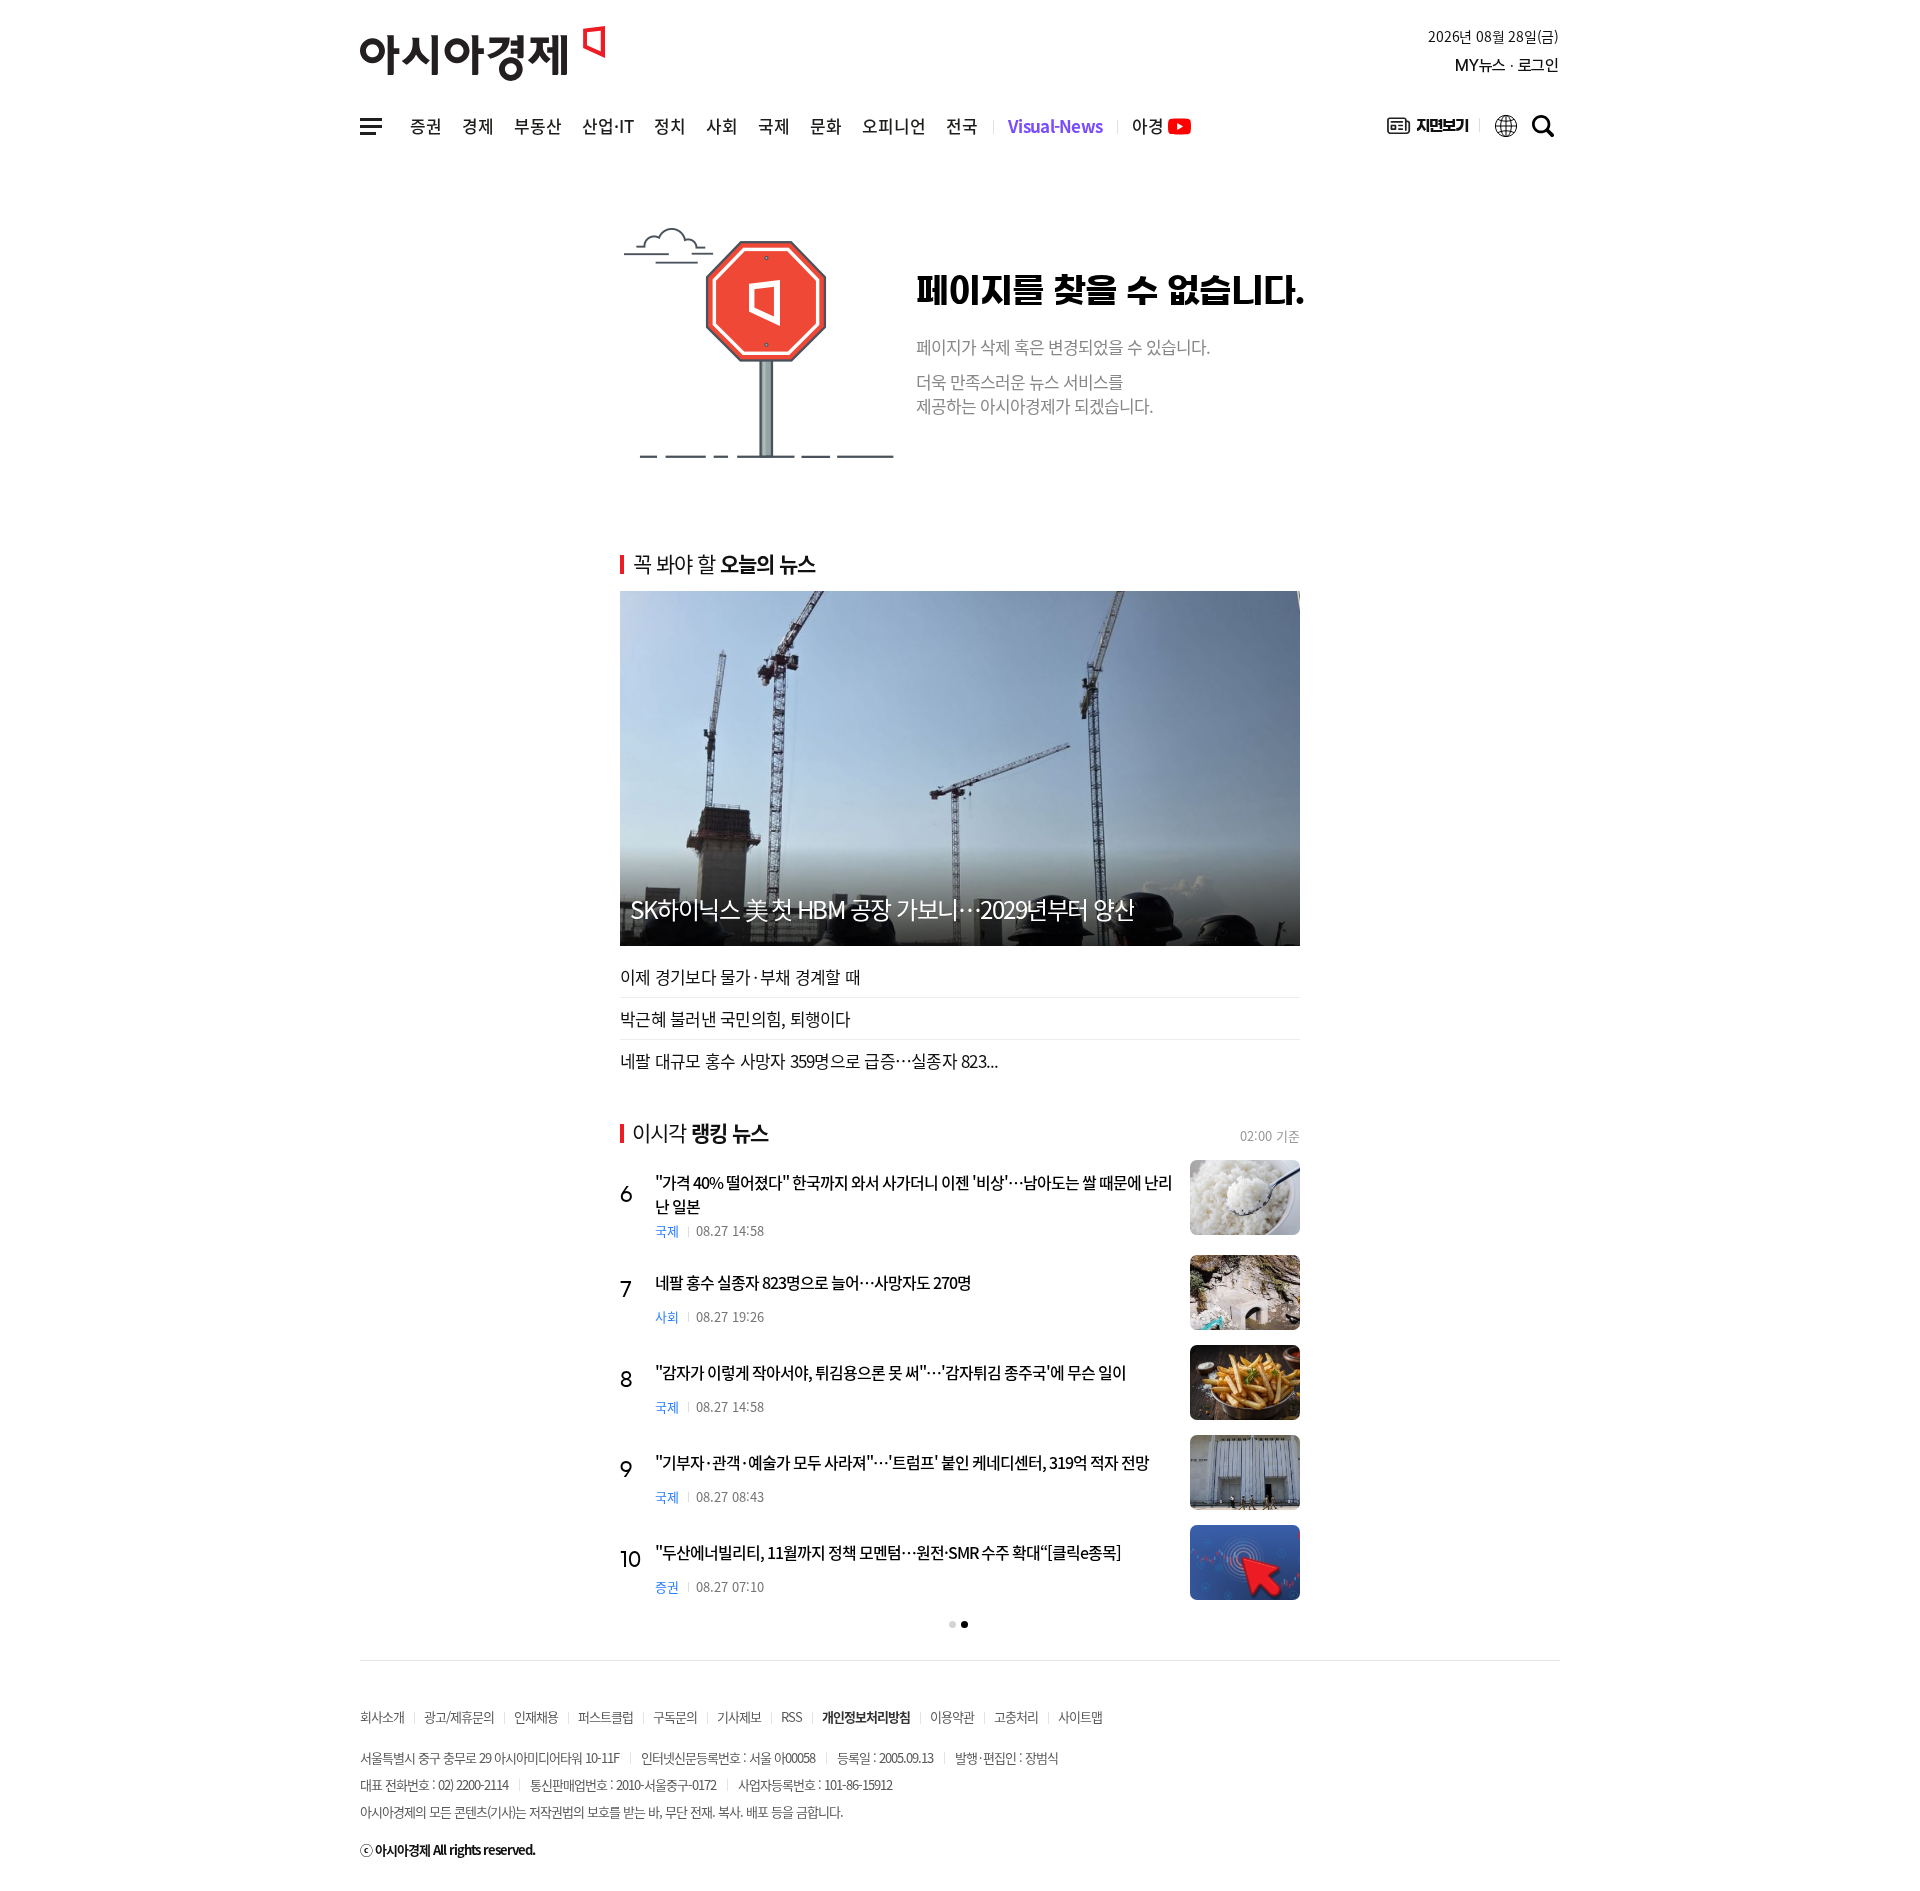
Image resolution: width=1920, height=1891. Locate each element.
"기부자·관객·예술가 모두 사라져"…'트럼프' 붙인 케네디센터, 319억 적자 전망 (902, 1462)
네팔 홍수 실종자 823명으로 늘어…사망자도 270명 (813, 1282)
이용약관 (952, 1716)
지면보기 (1427, 130)
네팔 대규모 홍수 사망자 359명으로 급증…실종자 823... (809, 1060)
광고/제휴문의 (459, 1716)
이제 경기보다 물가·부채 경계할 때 (740, 976)
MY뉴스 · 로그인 (1507, 65)
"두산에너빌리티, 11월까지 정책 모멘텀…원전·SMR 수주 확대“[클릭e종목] (888, 1552)
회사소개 (382, 1716)
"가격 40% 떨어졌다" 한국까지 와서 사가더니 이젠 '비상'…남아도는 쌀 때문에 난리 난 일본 (913, 1194)
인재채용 (536, 1716)
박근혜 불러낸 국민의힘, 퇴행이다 (735, 1018)
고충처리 (1016, 1716)
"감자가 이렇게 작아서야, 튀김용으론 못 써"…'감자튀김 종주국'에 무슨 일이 (890, 1372)
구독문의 (675, 1716)
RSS (791, 1716)
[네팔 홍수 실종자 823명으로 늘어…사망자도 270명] (1245, 1292)
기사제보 (739, 1716)
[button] (952, 1624)
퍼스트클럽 (605, 1716)
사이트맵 (1080, 1716)
